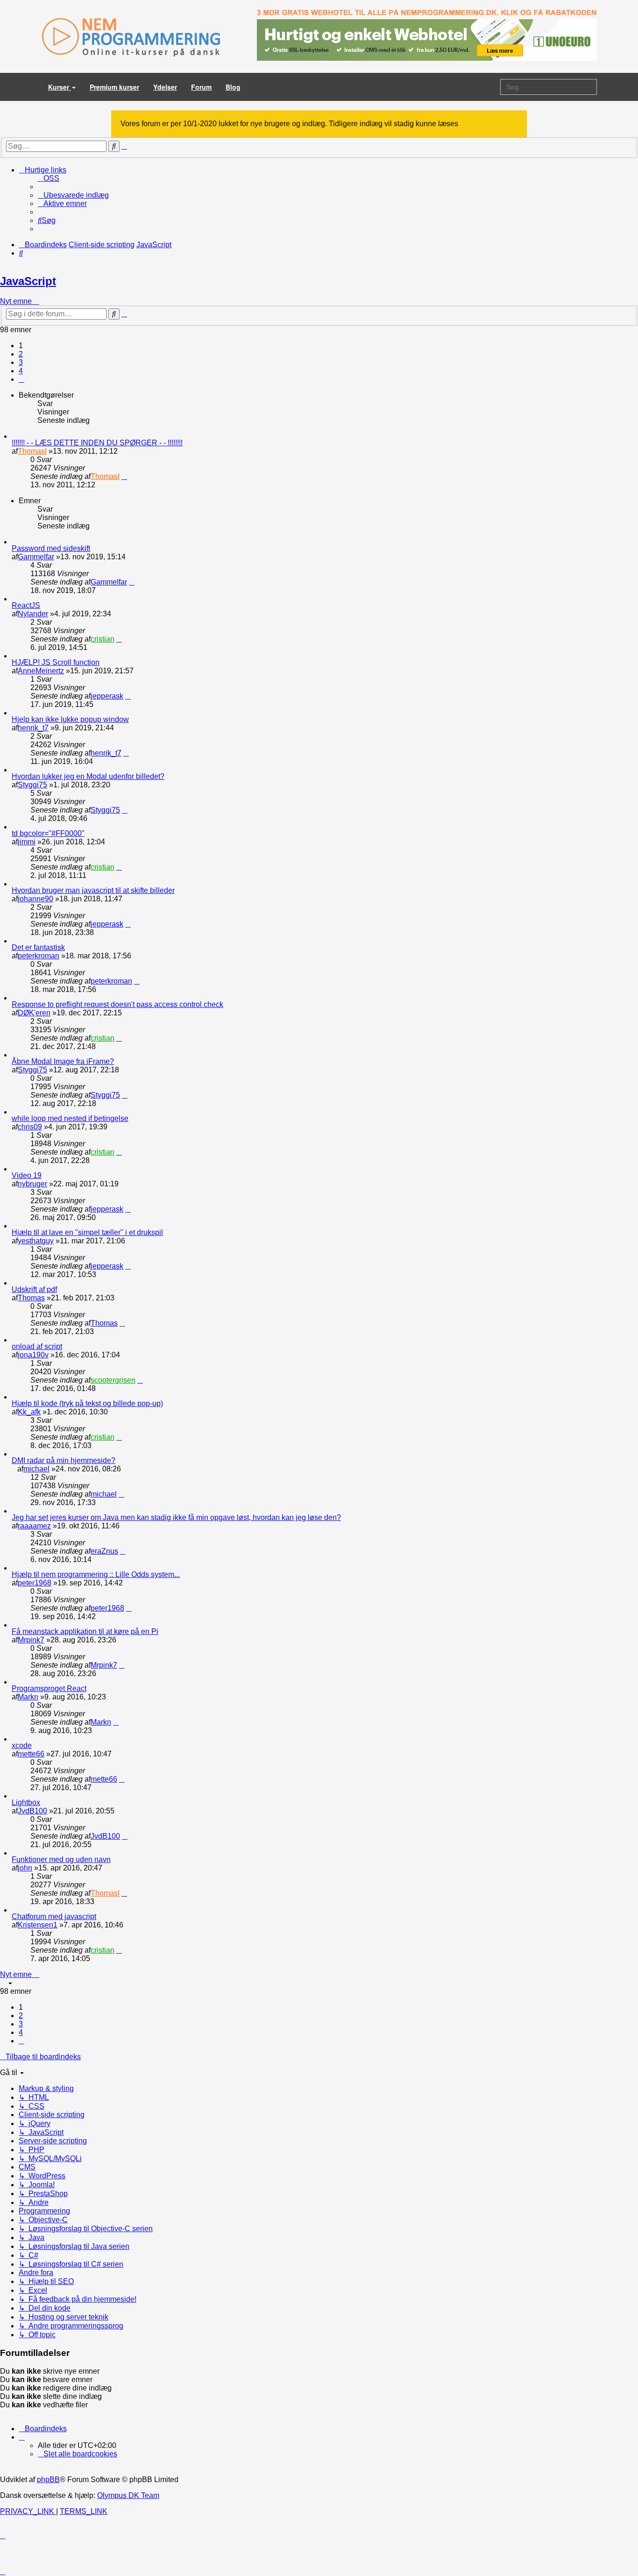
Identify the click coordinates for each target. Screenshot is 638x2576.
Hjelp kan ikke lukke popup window (70, 719)
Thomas (31, 1298)
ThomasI (32, 451)
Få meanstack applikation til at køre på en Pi (85, 1631)
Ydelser (165, 87)
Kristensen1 (38, 1925)
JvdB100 (32, 1811)
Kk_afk (29, 1412)
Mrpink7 (31, 1640)
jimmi (27, 842)
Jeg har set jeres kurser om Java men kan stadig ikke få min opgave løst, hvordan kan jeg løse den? (176, 1517)
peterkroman (39, 956)
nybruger (32, 1184)
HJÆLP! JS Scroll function (56, 662)
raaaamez (34, 1526)
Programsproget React (49, 1688)
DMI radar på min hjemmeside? (64, 1460)
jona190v (33, 1355)
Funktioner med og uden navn (61, 1859)
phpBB (48, 2480)
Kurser (60, 87)
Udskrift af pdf (34, 1289)
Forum (201, 87)
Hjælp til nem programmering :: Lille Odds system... (96, 1574)
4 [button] (21, 371)
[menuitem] (49, 178)
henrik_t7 (33, 728)
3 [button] (21, 362)
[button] (21, 379)
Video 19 (27, 1175)
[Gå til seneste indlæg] (124, 476)
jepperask (107, 696)
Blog (233, 87)
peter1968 (35, 1583)
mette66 (31, 1754)
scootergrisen (113, 1380)
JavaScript (28, 281)
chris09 (30, 1127)
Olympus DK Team (128, 2495)
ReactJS (26, 605)
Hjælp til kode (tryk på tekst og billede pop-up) (87, 1403)
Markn (28, 1697)
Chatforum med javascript (54, 1916)
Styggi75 (32, 785)
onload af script (37, 1346)
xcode (22, 1745)
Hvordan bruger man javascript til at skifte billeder (93, 890)
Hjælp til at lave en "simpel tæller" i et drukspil (87, 1232)
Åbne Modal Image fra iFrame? (63, 1061)
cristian (103, 639)
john (25, 1868)
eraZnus (104, 1551)
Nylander (33, 614)
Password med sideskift (51, 548)
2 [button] (21, 354)
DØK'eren (34, 1013)
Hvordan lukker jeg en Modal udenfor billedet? (88, 776)
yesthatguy (36, 1241)
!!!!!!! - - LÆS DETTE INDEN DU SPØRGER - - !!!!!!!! (97, 443)
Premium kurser (114, 87)
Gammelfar (36, 557)
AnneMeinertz (41, 671)
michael (36, 1469)
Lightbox (26, 1802)
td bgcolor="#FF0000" (48, 833)
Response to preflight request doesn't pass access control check (117, 1004)
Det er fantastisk (38, 947)
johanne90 (35, 899)
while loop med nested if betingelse (70, 1118)
